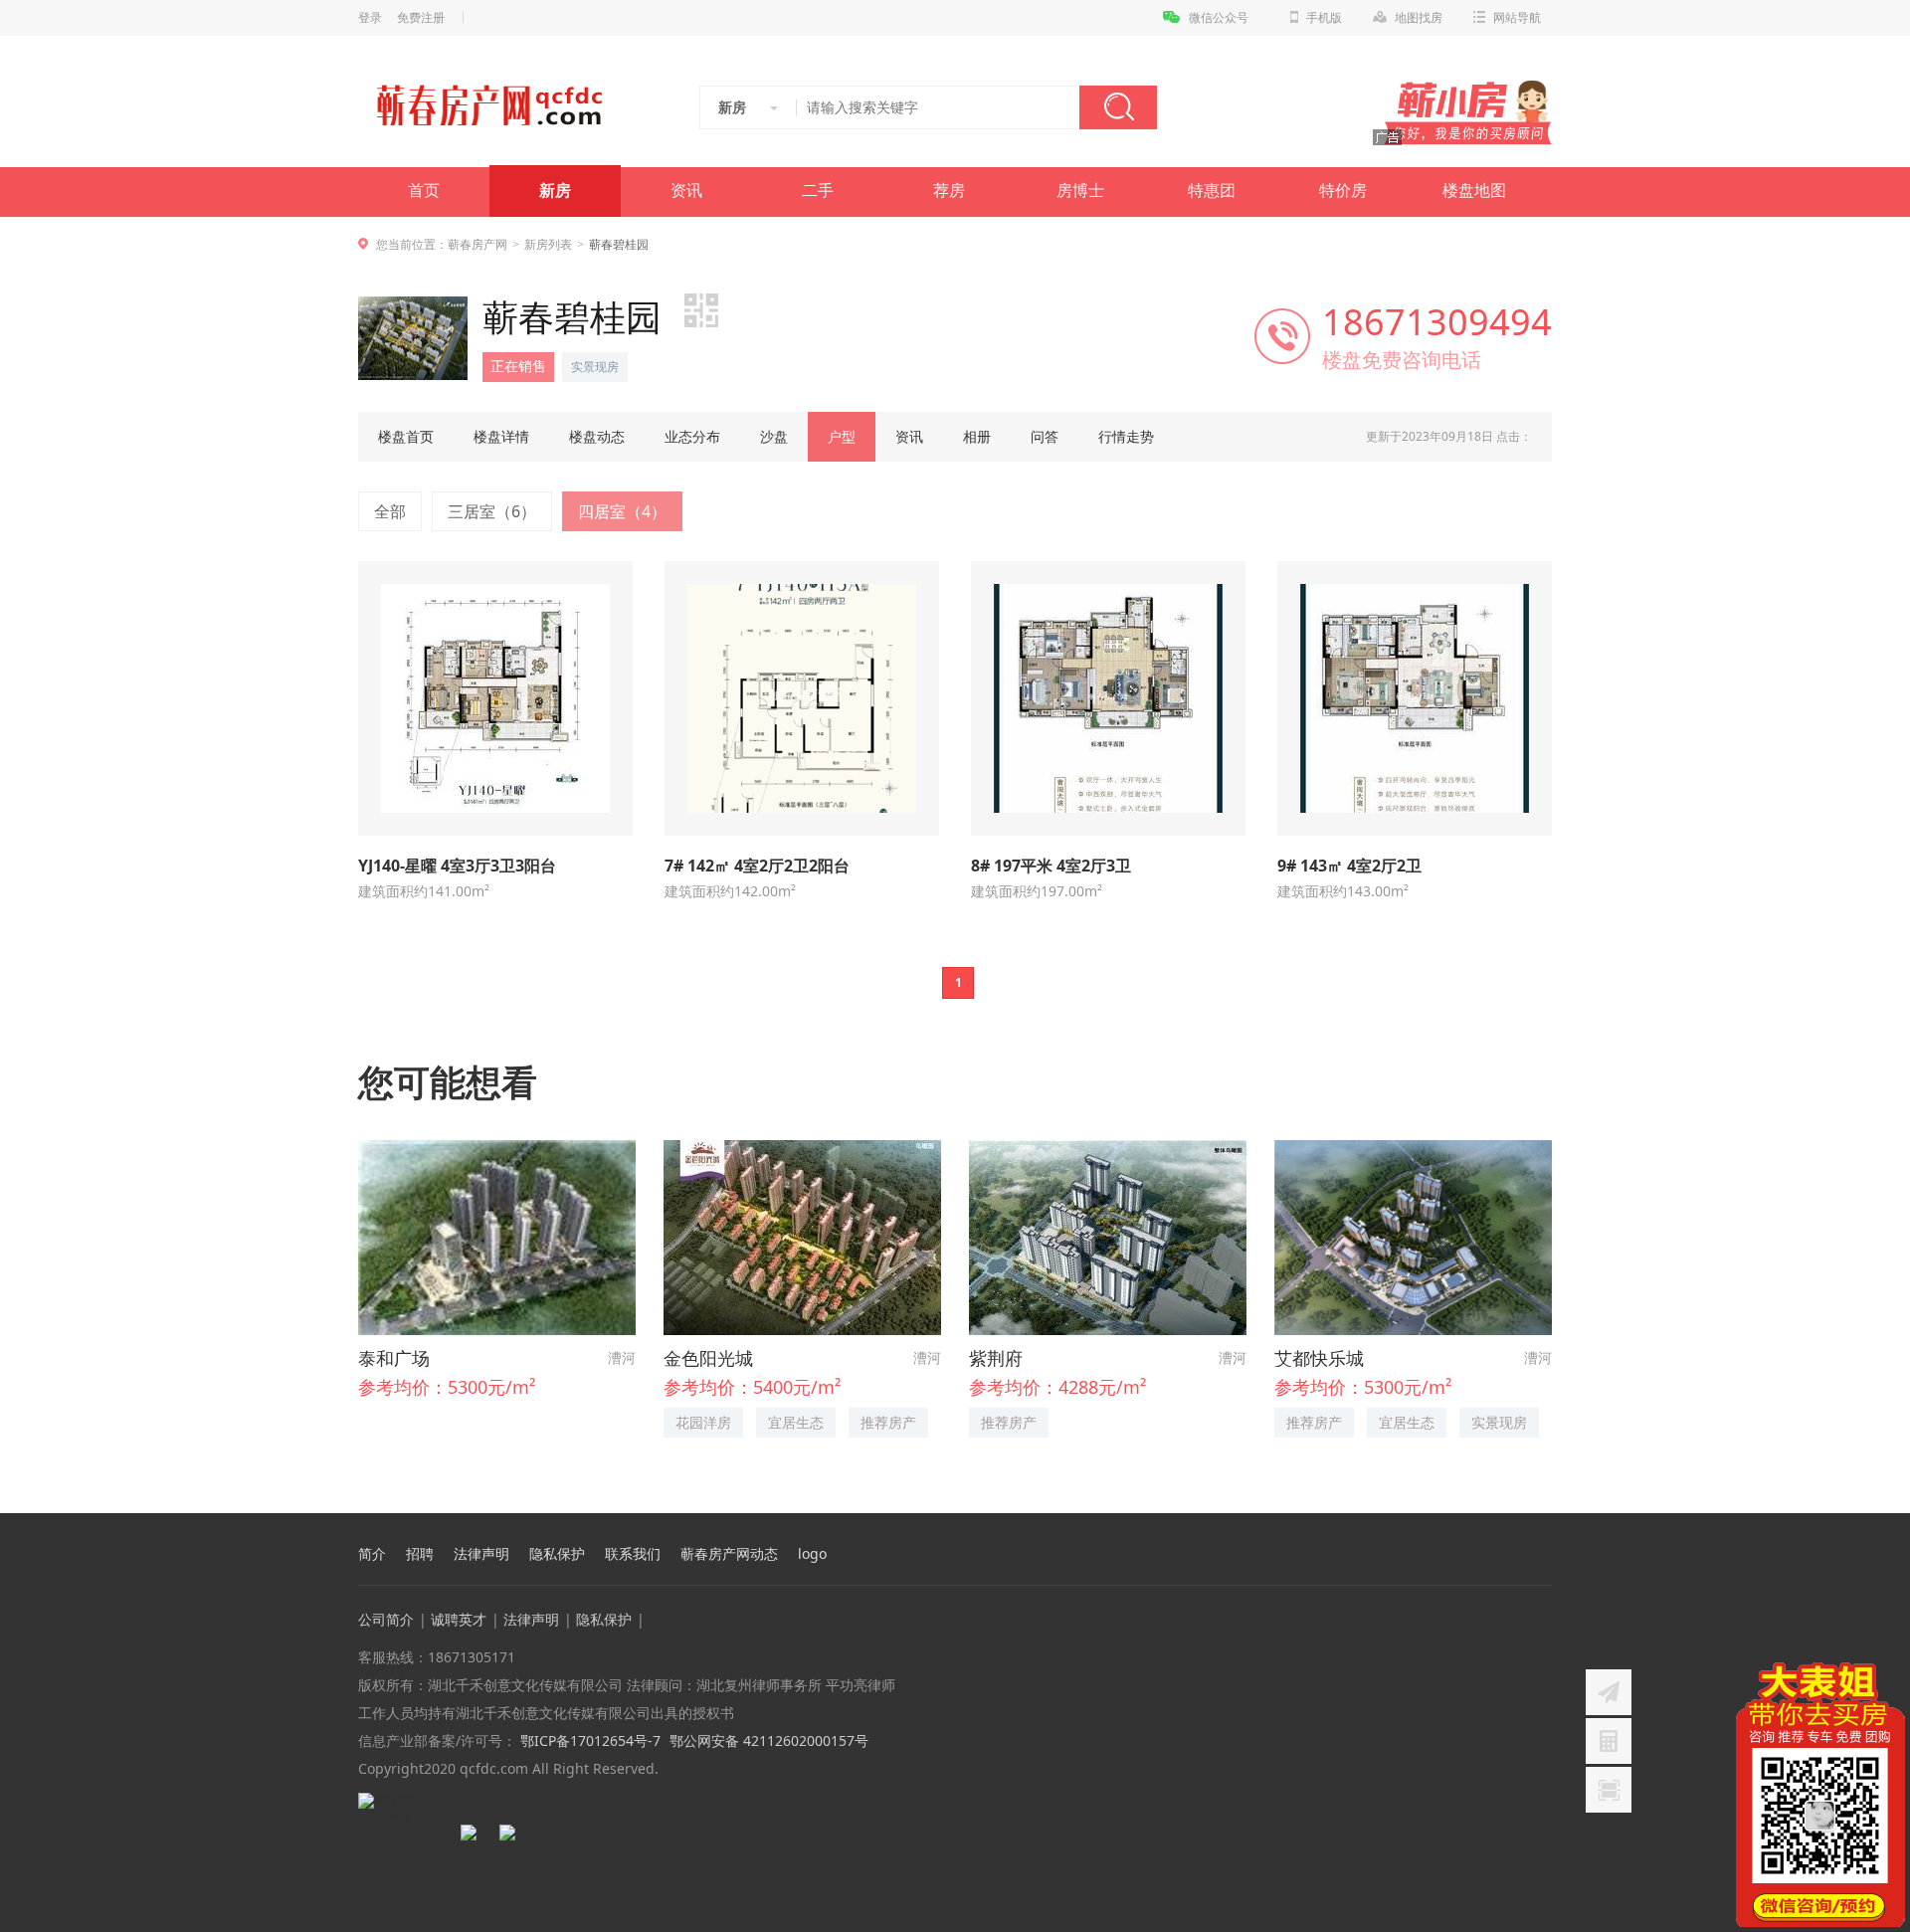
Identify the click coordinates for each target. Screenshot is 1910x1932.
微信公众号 (1219, 18)
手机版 (1324, 18)
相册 (977, 436)
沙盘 (774, 436)
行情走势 (1126, 436)
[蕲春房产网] (489, 105)
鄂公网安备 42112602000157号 (769, 1740)
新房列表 (548, 244)
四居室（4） (622, 511)
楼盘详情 (501, 436)
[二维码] (1609, 1790)
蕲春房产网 (477, 244)
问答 (1045, 436)
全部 (390, 511)
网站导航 (1517, 18)
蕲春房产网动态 (729, 1554)
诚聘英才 (459, 1619)
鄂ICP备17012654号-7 (588, 1740)
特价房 (1343, 191)
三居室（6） (492, 511)
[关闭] (1893, 1674)
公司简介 (386, 1619)
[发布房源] (1609, 1692)
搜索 (1118, 107)
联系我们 (633, 1554)
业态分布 (692, 436)
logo (812, 1554)
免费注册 (421, 18)
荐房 (949, 191)
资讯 (686, 191)
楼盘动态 (597, 436)
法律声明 (481, 1554)
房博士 (1080, 191)
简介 (372, 1554)
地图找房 (1419, 18)
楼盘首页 (406, 436)
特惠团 (1212, 191)
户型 (842, 436)
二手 (818, 191)
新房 (555, 191)
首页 (424, 191)
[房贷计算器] (1609, 1741)
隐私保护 (557, 1554)
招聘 (420, 1554)
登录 (370, 18)
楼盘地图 (1474, 191)
